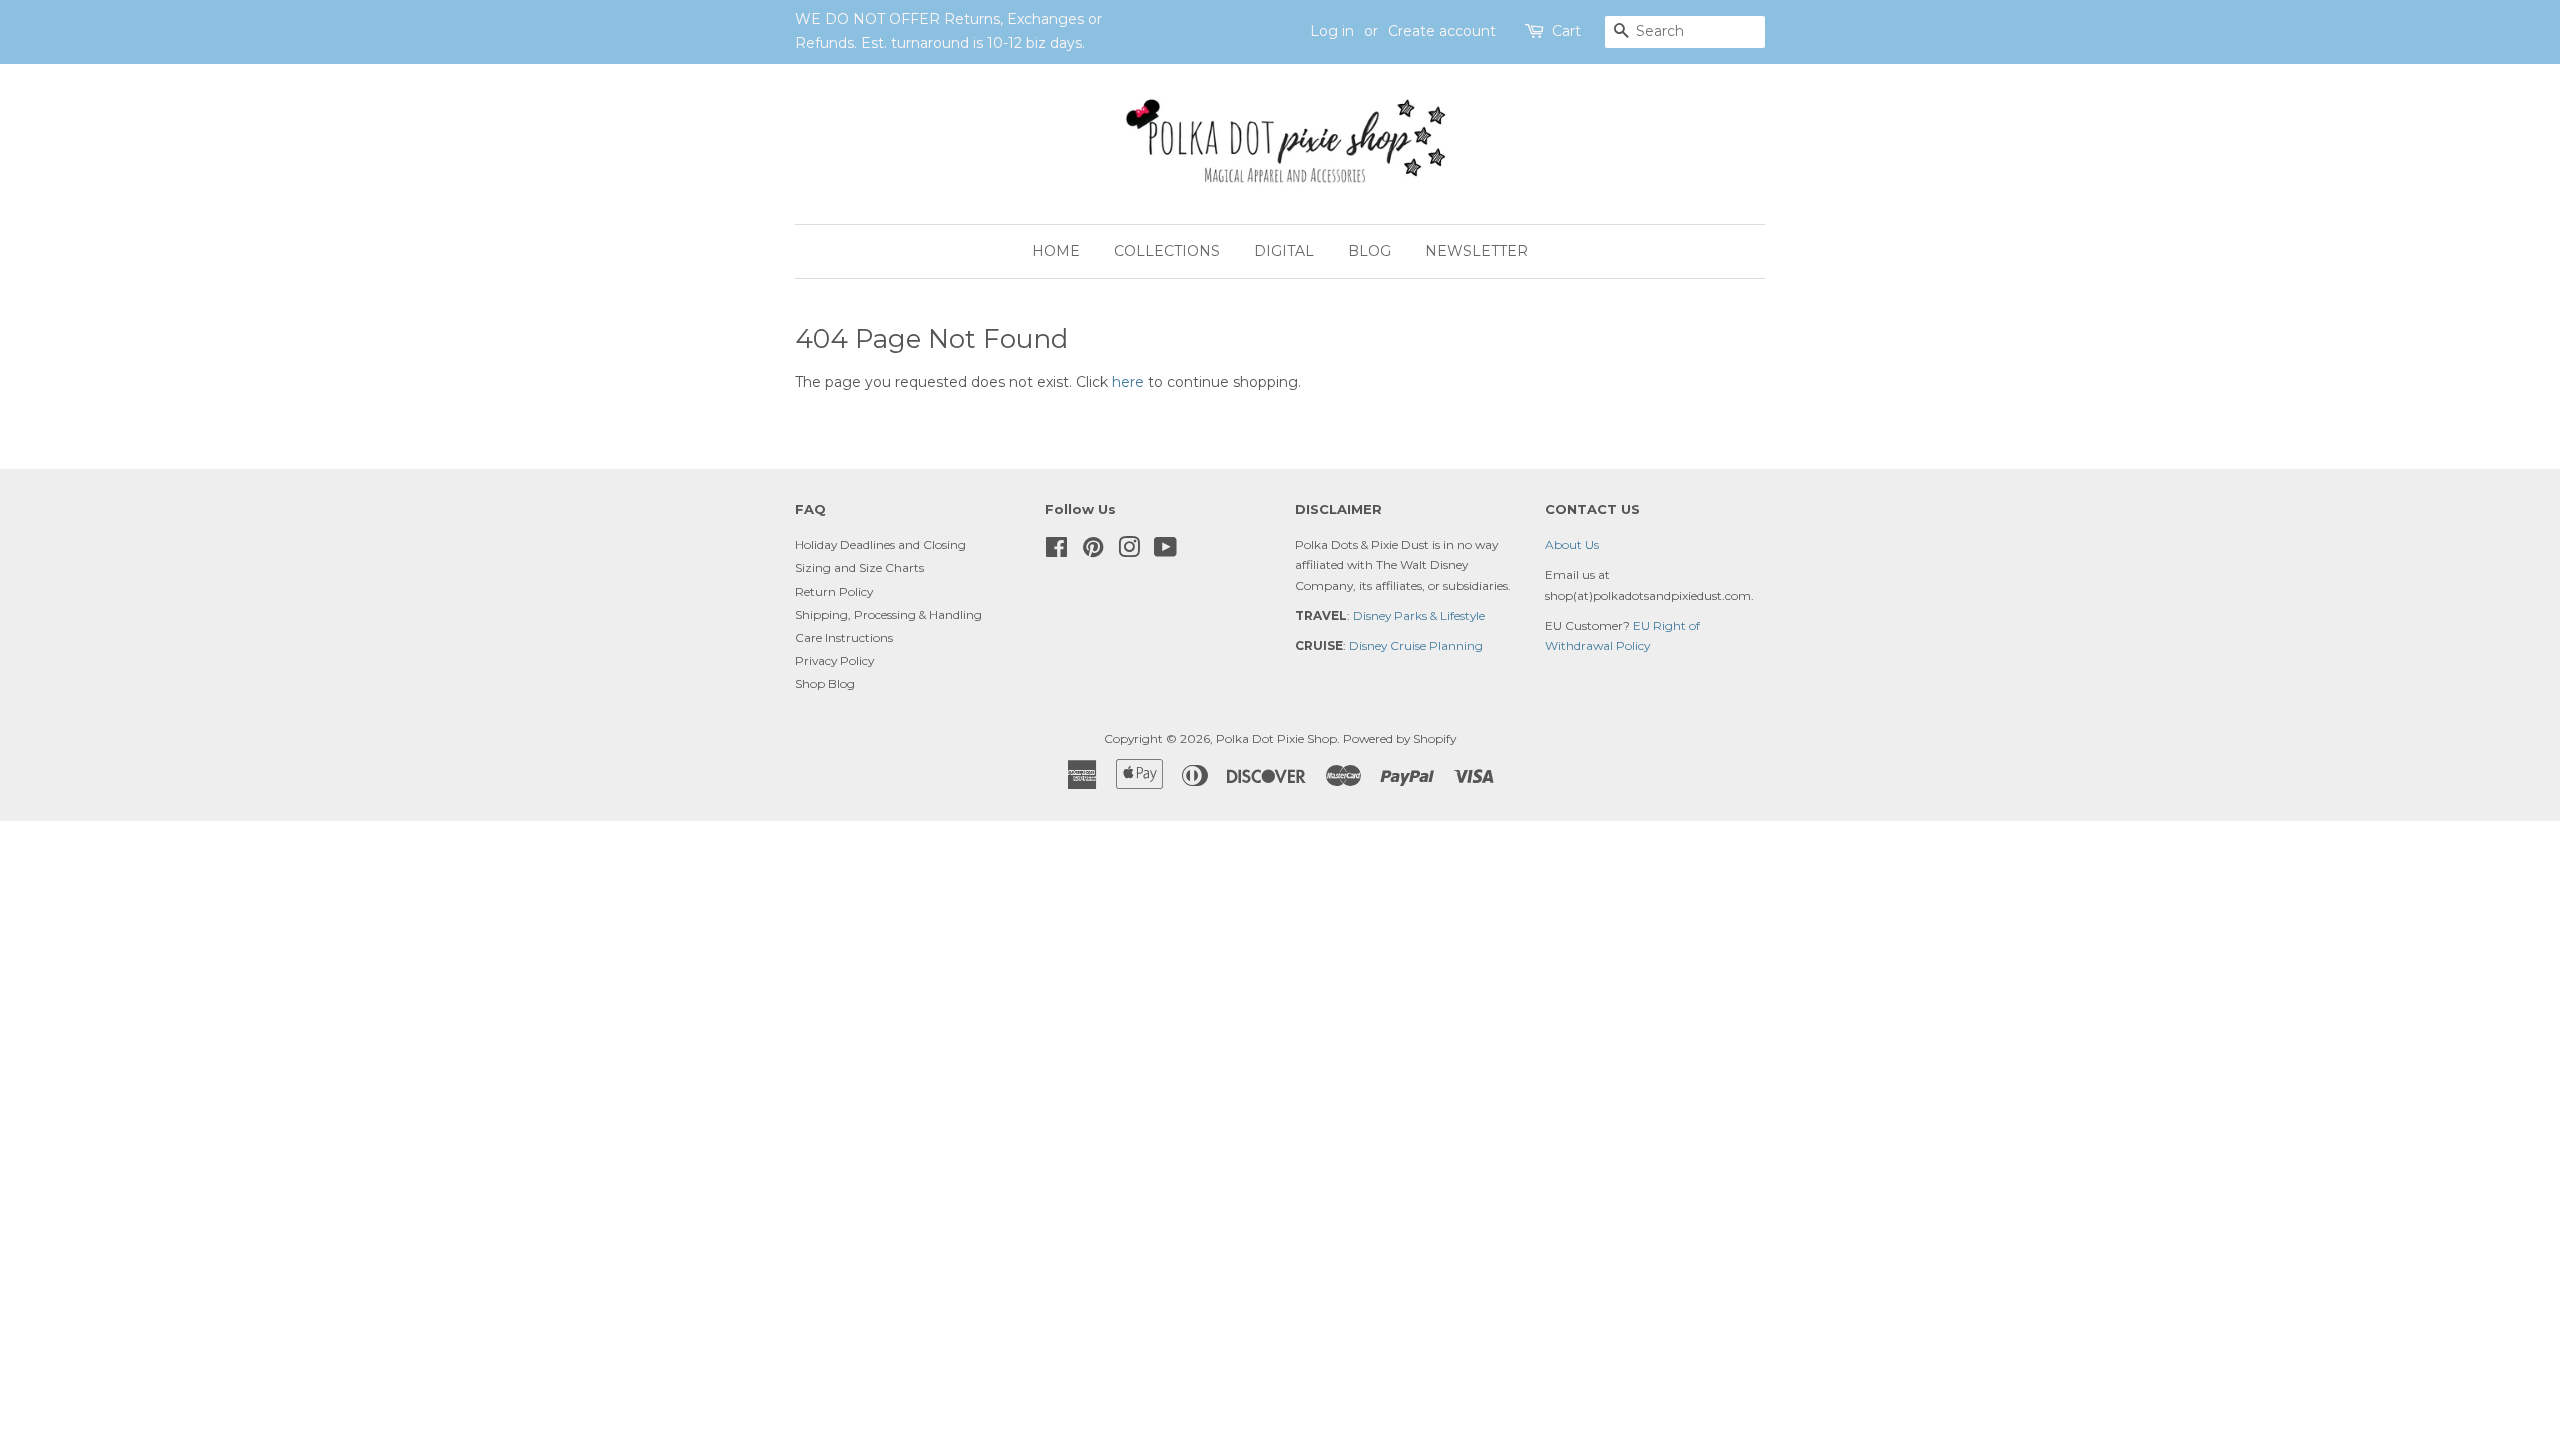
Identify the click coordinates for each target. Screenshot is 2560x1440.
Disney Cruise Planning (1416, 645)
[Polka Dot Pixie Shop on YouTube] (1165, 551)
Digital (1284, 251)
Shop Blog (825, 683)
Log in (1332, 31)
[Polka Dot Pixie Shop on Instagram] (1129, 551)
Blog (1369, 251)
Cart (1566, 31)
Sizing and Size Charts (859, 567)
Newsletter (1476, 251)
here (1128, 382)
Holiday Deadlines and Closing (880, 544)
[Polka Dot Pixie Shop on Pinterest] (1093, 551)
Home (1056, 251)
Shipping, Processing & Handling (888, 614)
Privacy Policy (834, 660)
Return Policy (834, 591)
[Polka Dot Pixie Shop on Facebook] (1056, 551)
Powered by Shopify (1399, 738)
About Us (1572, 544)
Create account (1442, 31)
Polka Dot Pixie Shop (1276, 738)
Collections (1167, 251)
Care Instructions (844, 637)
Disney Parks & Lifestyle (1419, 615)
